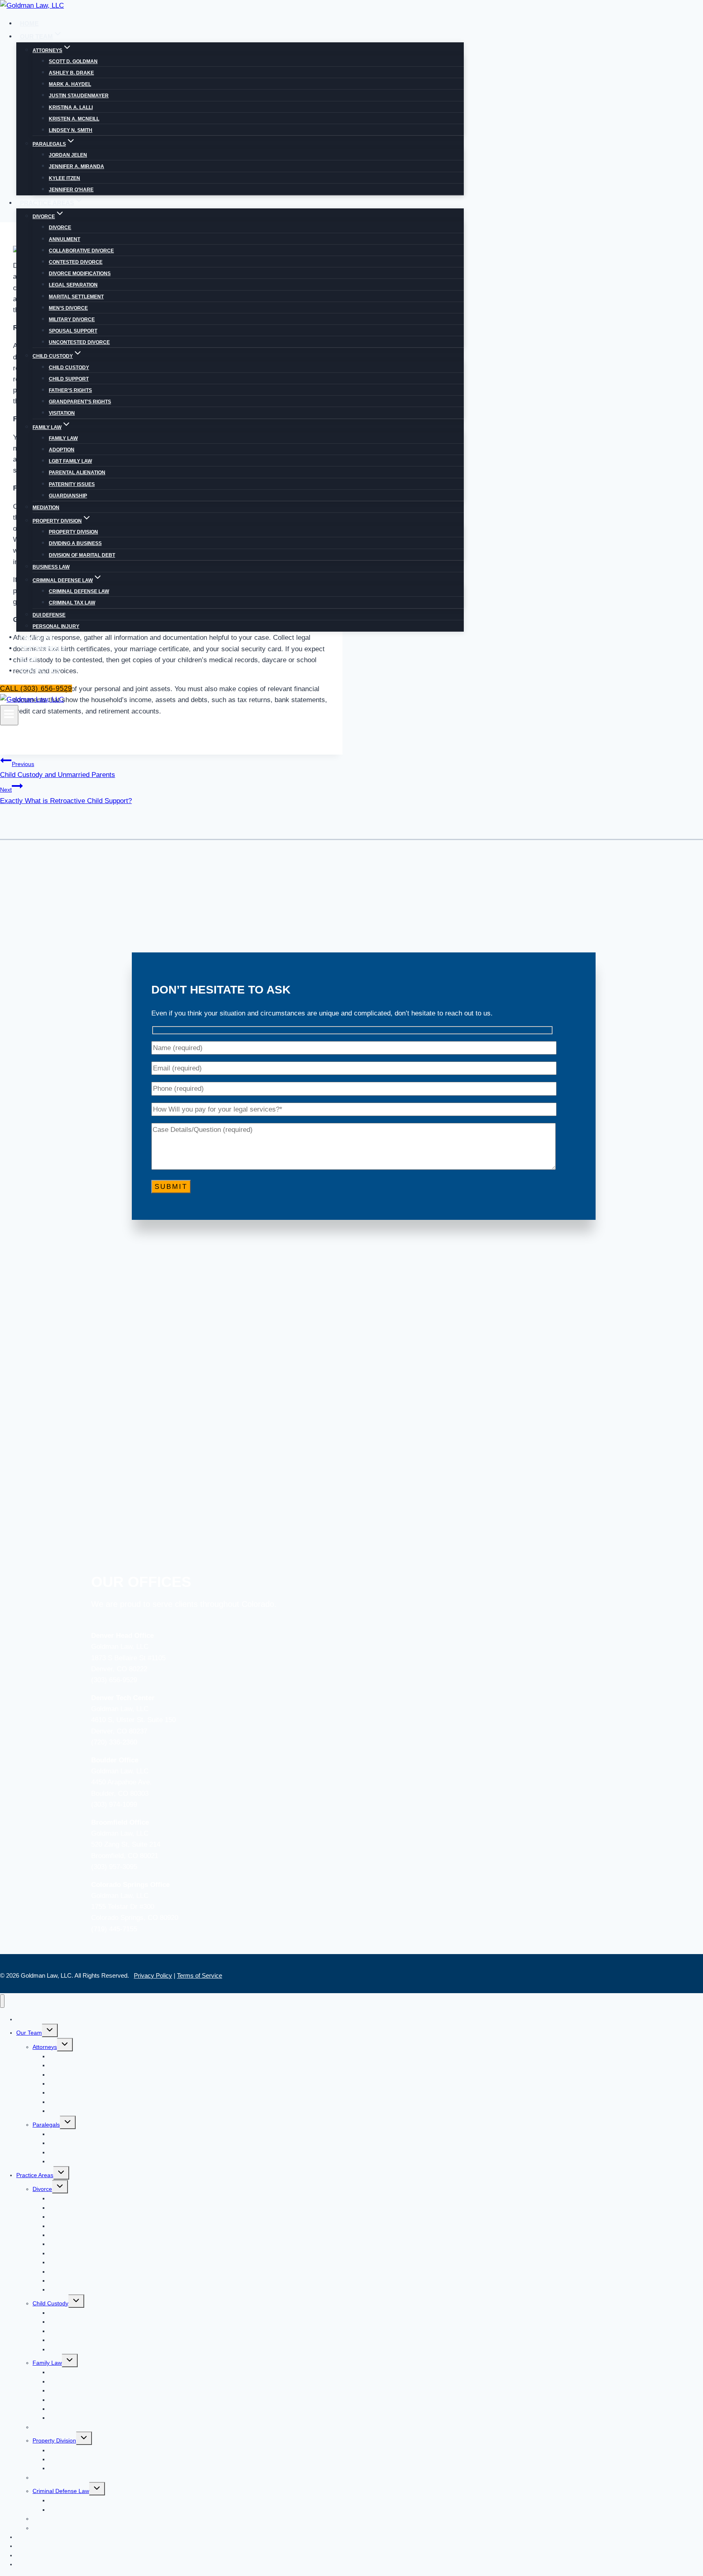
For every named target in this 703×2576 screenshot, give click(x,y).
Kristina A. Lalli (71, 107)
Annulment (64, 239)
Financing (37, 637)
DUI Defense (49, 615)
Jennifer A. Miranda (76, 166)
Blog (29, 659)
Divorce (60, 228)
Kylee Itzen (64, 178)
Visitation (62, 413)
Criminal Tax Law (72, 603)
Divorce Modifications (80, 274)
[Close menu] (2, 2001)
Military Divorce (72, 320)
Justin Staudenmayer (79, 96)
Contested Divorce (76, 262)
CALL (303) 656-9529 (36, 688)
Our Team (29, 2033)
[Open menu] (9, 715)
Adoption (62, 450)
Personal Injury (56, 626)
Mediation (46, 508)
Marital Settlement (76, 297)
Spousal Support (73, 331)
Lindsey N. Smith (71, 130)
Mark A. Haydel (70, 84)
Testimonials (43, 648)
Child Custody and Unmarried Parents (58, 770)
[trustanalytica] (219, 883)
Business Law (51, 567)
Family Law (63, 438)
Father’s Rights (70, 390)
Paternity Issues (72, 484)
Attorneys (45, 2047)
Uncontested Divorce (79, 342)
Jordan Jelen (68, 155)
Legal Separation (73, 285)
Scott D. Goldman (73, 61)
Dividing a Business (75, 543)
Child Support (69, 379)
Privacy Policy (153, 1975)
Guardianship (68, 496)
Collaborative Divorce (81, 251)
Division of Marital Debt (82, 555)
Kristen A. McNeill (74, 119)
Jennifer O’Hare (71, 190)
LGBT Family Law (70, 461)
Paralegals (46, 2125)
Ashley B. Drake (71, 73)
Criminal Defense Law (79, 591)
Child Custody (69, 368)
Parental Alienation (77, 473)
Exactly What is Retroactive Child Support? (66, 795)
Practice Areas (35, 2175)
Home (29, 23)
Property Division (73, 532)
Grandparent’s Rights (80, 402)
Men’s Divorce (68, 308)
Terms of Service (200, 1975)
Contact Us (40, 671)
